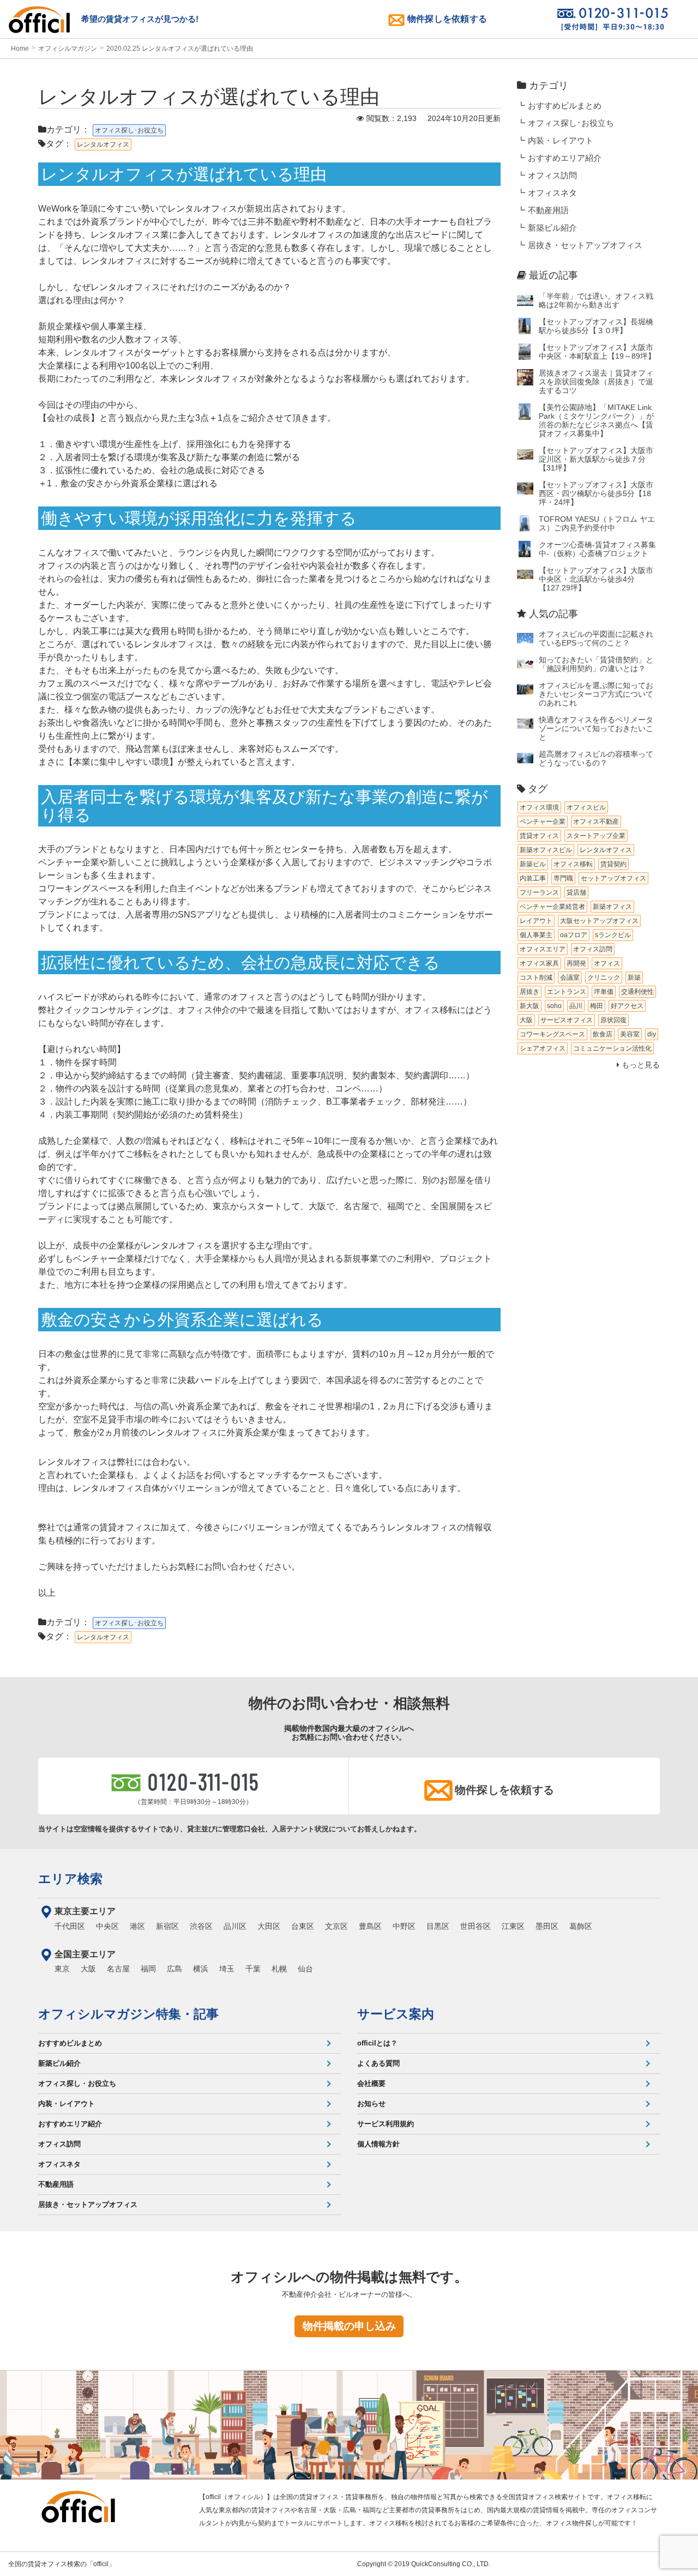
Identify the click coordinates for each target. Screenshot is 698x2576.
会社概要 (371, 2083)
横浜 (201, 1969)
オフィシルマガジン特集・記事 (128, 2014)
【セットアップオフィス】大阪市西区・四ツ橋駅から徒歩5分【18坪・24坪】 (596, 494)
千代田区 (70, 1926)
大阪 (88, 1969)
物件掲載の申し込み (349, 2326)
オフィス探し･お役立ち (571, 123)
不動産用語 (548, 210)
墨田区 (547, 1926)
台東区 (303, 1926)
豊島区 (370, 1926)
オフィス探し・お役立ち (77, 2083)
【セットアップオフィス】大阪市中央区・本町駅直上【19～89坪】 (597, 352)
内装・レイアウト (561, 141)
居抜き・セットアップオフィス (585, 245)
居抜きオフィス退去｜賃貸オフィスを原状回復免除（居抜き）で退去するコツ (596, 382)
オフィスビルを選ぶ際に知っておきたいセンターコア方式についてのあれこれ (596, 694)
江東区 (513, 1926)
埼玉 (227, 1969)
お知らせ (371, 2104)
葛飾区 (581, 1926)
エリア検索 (70, 1879)
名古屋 (118, 1969)
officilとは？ (377, 2043)
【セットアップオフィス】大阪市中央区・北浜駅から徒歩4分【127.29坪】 (596, 579)
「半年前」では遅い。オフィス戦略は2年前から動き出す (596, 301)
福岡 (148, 1969)
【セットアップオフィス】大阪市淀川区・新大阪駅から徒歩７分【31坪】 (596, 459)
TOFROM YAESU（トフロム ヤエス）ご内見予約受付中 (597, 524)
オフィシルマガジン (68, 49)
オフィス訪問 (552, 176)
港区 (137, 1926)
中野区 (404, 1926)
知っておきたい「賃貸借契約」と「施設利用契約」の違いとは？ (596, 664)
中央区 (107, 1926)
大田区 (269, 1926)
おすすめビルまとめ (565, 106)
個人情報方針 (378, 2144)
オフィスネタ (552, 193)
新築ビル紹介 (552, 228)
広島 (174, 1969)
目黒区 (438, 1926)
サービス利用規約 (386, 2124)
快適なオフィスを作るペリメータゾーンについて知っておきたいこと (596, 729)
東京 (62, 1969)
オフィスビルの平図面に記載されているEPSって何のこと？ (596, 639)
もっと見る (640, 1065)
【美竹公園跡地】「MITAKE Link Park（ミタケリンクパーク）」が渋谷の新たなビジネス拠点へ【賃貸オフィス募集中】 (596, 421)
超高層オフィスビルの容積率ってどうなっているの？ (596, 759)
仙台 (305, 1969)
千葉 (253, 1969)
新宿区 (167, 1926)
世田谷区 (476, 1926)
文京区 (336, 1926)
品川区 (235, 1926)
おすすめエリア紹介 (565, 158)
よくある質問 (378, 2063)
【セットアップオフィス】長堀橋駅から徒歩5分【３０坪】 (596, 326)
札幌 (279, 1969)
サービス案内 (396, 2014)
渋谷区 (201, 1926)
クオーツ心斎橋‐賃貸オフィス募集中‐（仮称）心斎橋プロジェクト (597, 549)
